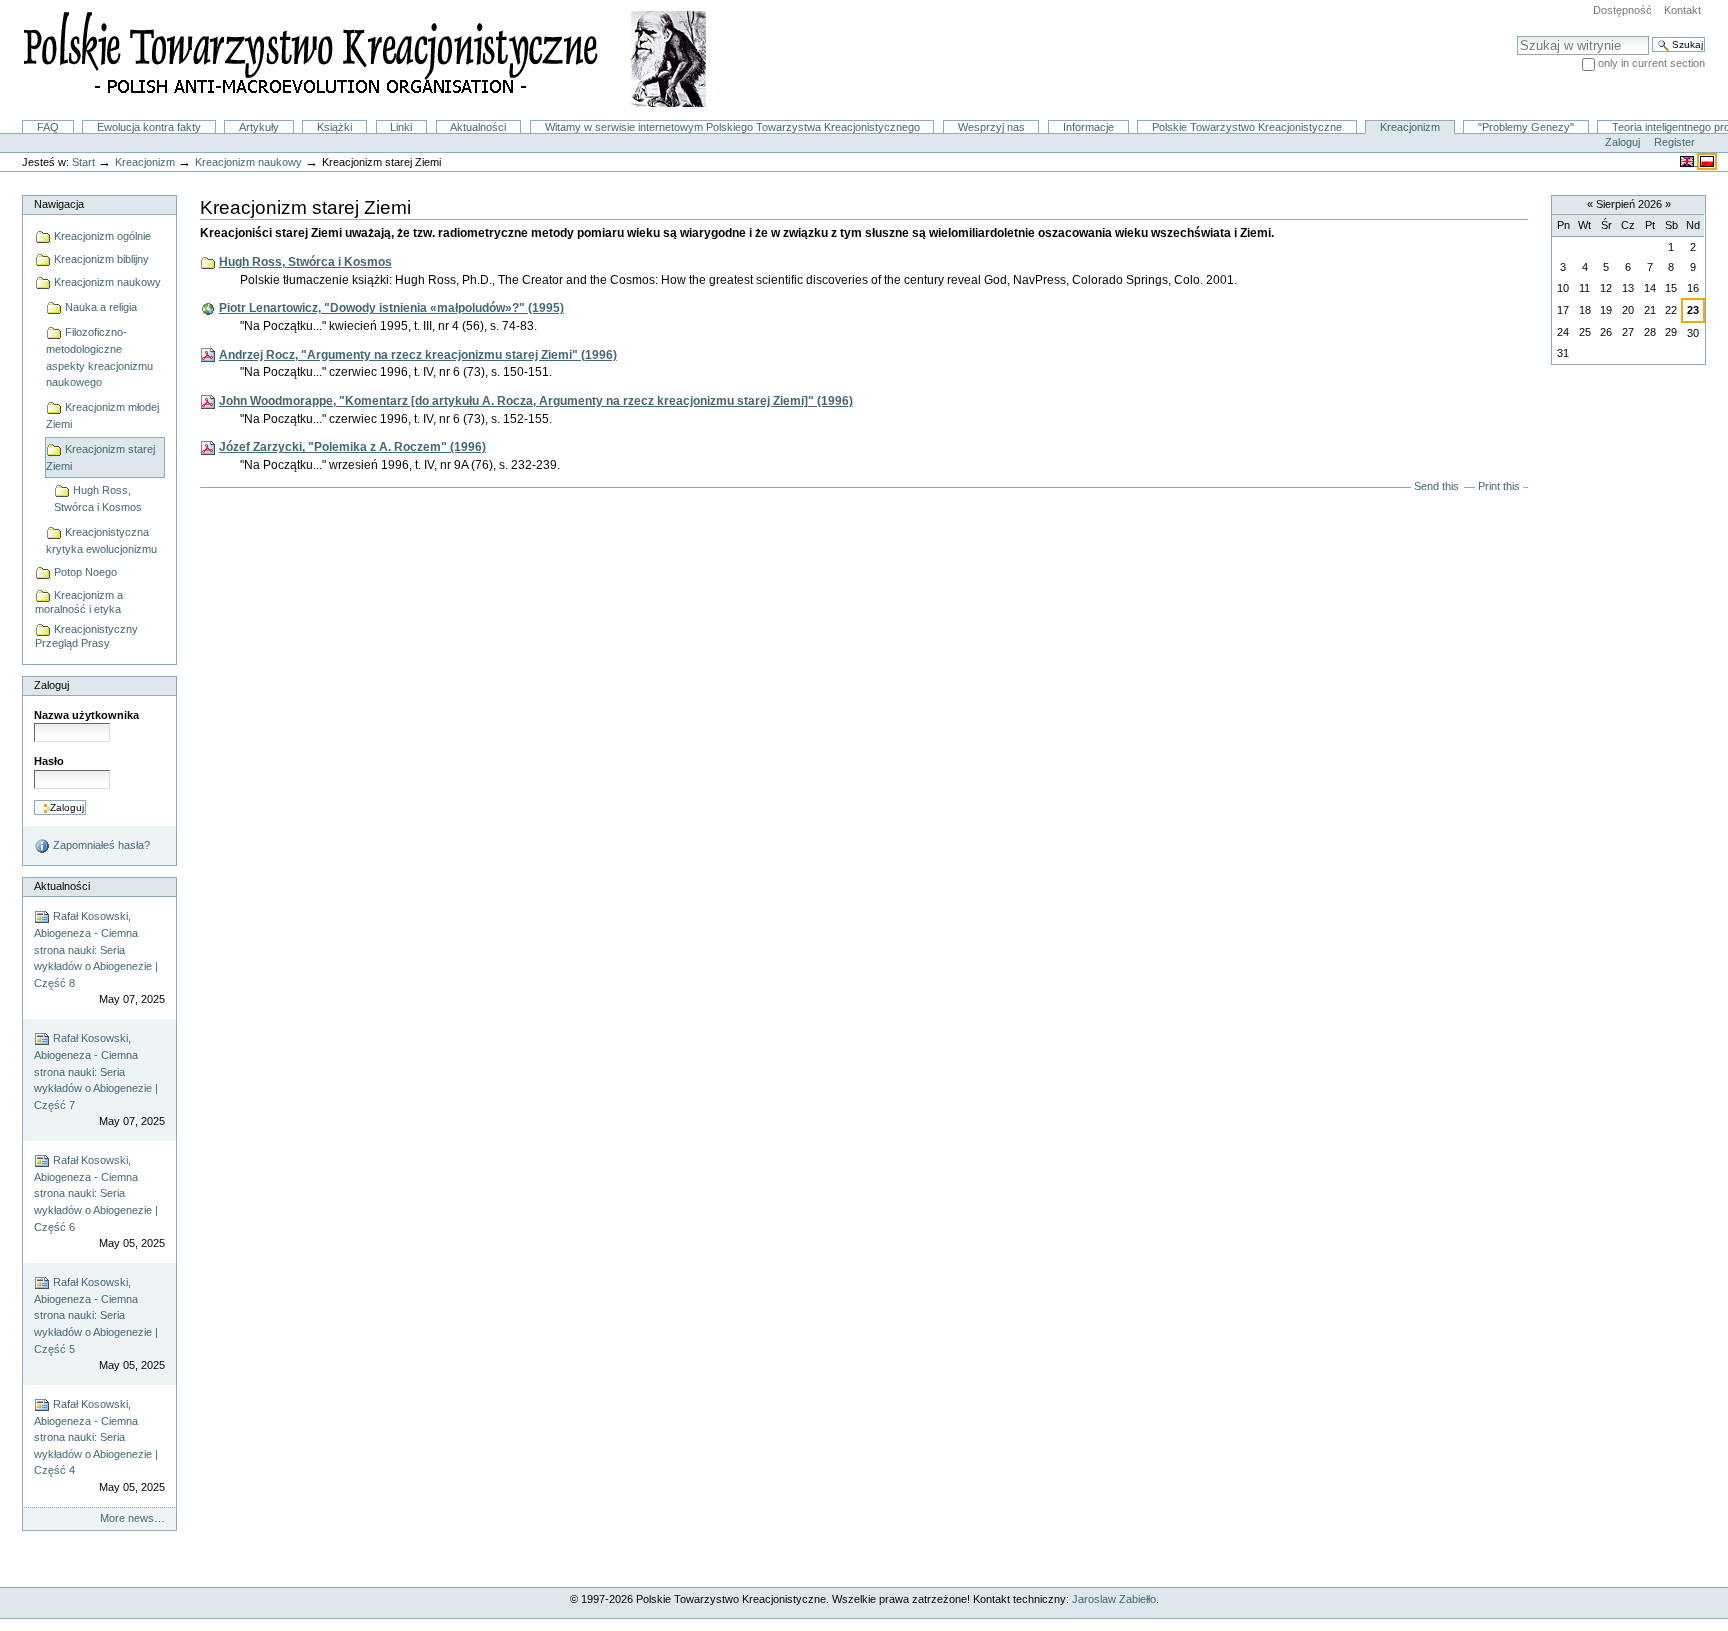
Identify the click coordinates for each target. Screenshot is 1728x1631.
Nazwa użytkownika (86, 715)
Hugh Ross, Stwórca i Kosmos (98, 498)
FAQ (48, 127)
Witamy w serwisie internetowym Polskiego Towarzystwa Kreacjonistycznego (732, 127)
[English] (1688, 161)
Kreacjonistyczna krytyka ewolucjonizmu (101, 540)
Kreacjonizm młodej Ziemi (102, 415)
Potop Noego (84, 572)
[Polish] (1707, 161)
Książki (334, 127)
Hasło (49, 761)
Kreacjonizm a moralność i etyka (79, 602)
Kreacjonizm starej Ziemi (100, 457)
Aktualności (478, 127)
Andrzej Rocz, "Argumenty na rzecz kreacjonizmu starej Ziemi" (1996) (418, 355)
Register (1674, 142)
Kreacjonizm (1410, 127)
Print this (1499, 486)
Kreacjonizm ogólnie (101, 236)
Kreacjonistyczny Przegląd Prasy (86, 636)
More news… (132, 1518)
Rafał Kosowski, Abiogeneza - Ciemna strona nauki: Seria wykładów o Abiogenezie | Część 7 (99, 1079)
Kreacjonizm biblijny (100, 259)
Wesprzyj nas (991, 127)
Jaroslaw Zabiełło (1114, 1599)
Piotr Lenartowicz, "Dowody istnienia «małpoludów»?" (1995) (391, 308)
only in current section (1651, 63)
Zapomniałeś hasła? (100, 845)
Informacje (1088, 127)
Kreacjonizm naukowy (248, 162)
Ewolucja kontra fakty (149, 127)
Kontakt (1682, 10)
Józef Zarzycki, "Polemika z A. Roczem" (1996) (352, 447)
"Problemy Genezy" (1526, 127)
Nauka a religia (99, 307)
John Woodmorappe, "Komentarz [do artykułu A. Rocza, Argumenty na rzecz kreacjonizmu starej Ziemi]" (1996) (536, 401)
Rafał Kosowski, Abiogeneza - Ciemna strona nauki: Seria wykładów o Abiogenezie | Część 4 (99, 1445)
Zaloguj (1622, 142)
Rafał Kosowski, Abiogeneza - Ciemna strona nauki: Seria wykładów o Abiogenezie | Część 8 (99, 957)
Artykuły (259, 127)
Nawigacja (59, 204)
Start (83, 162)
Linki (401, 127)
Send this (1436, 486)
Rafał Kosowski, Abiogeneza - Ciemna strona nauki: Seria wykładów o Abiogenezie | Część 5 (99, 1323)
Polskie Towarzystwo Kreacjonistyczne (1247, 127)
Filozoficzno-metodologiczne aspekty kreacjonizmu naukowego (99, 357)
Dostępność (1622, 10)
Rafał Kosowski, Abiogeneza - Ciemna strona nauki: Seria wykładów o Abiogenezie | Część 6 (99, 1201)
